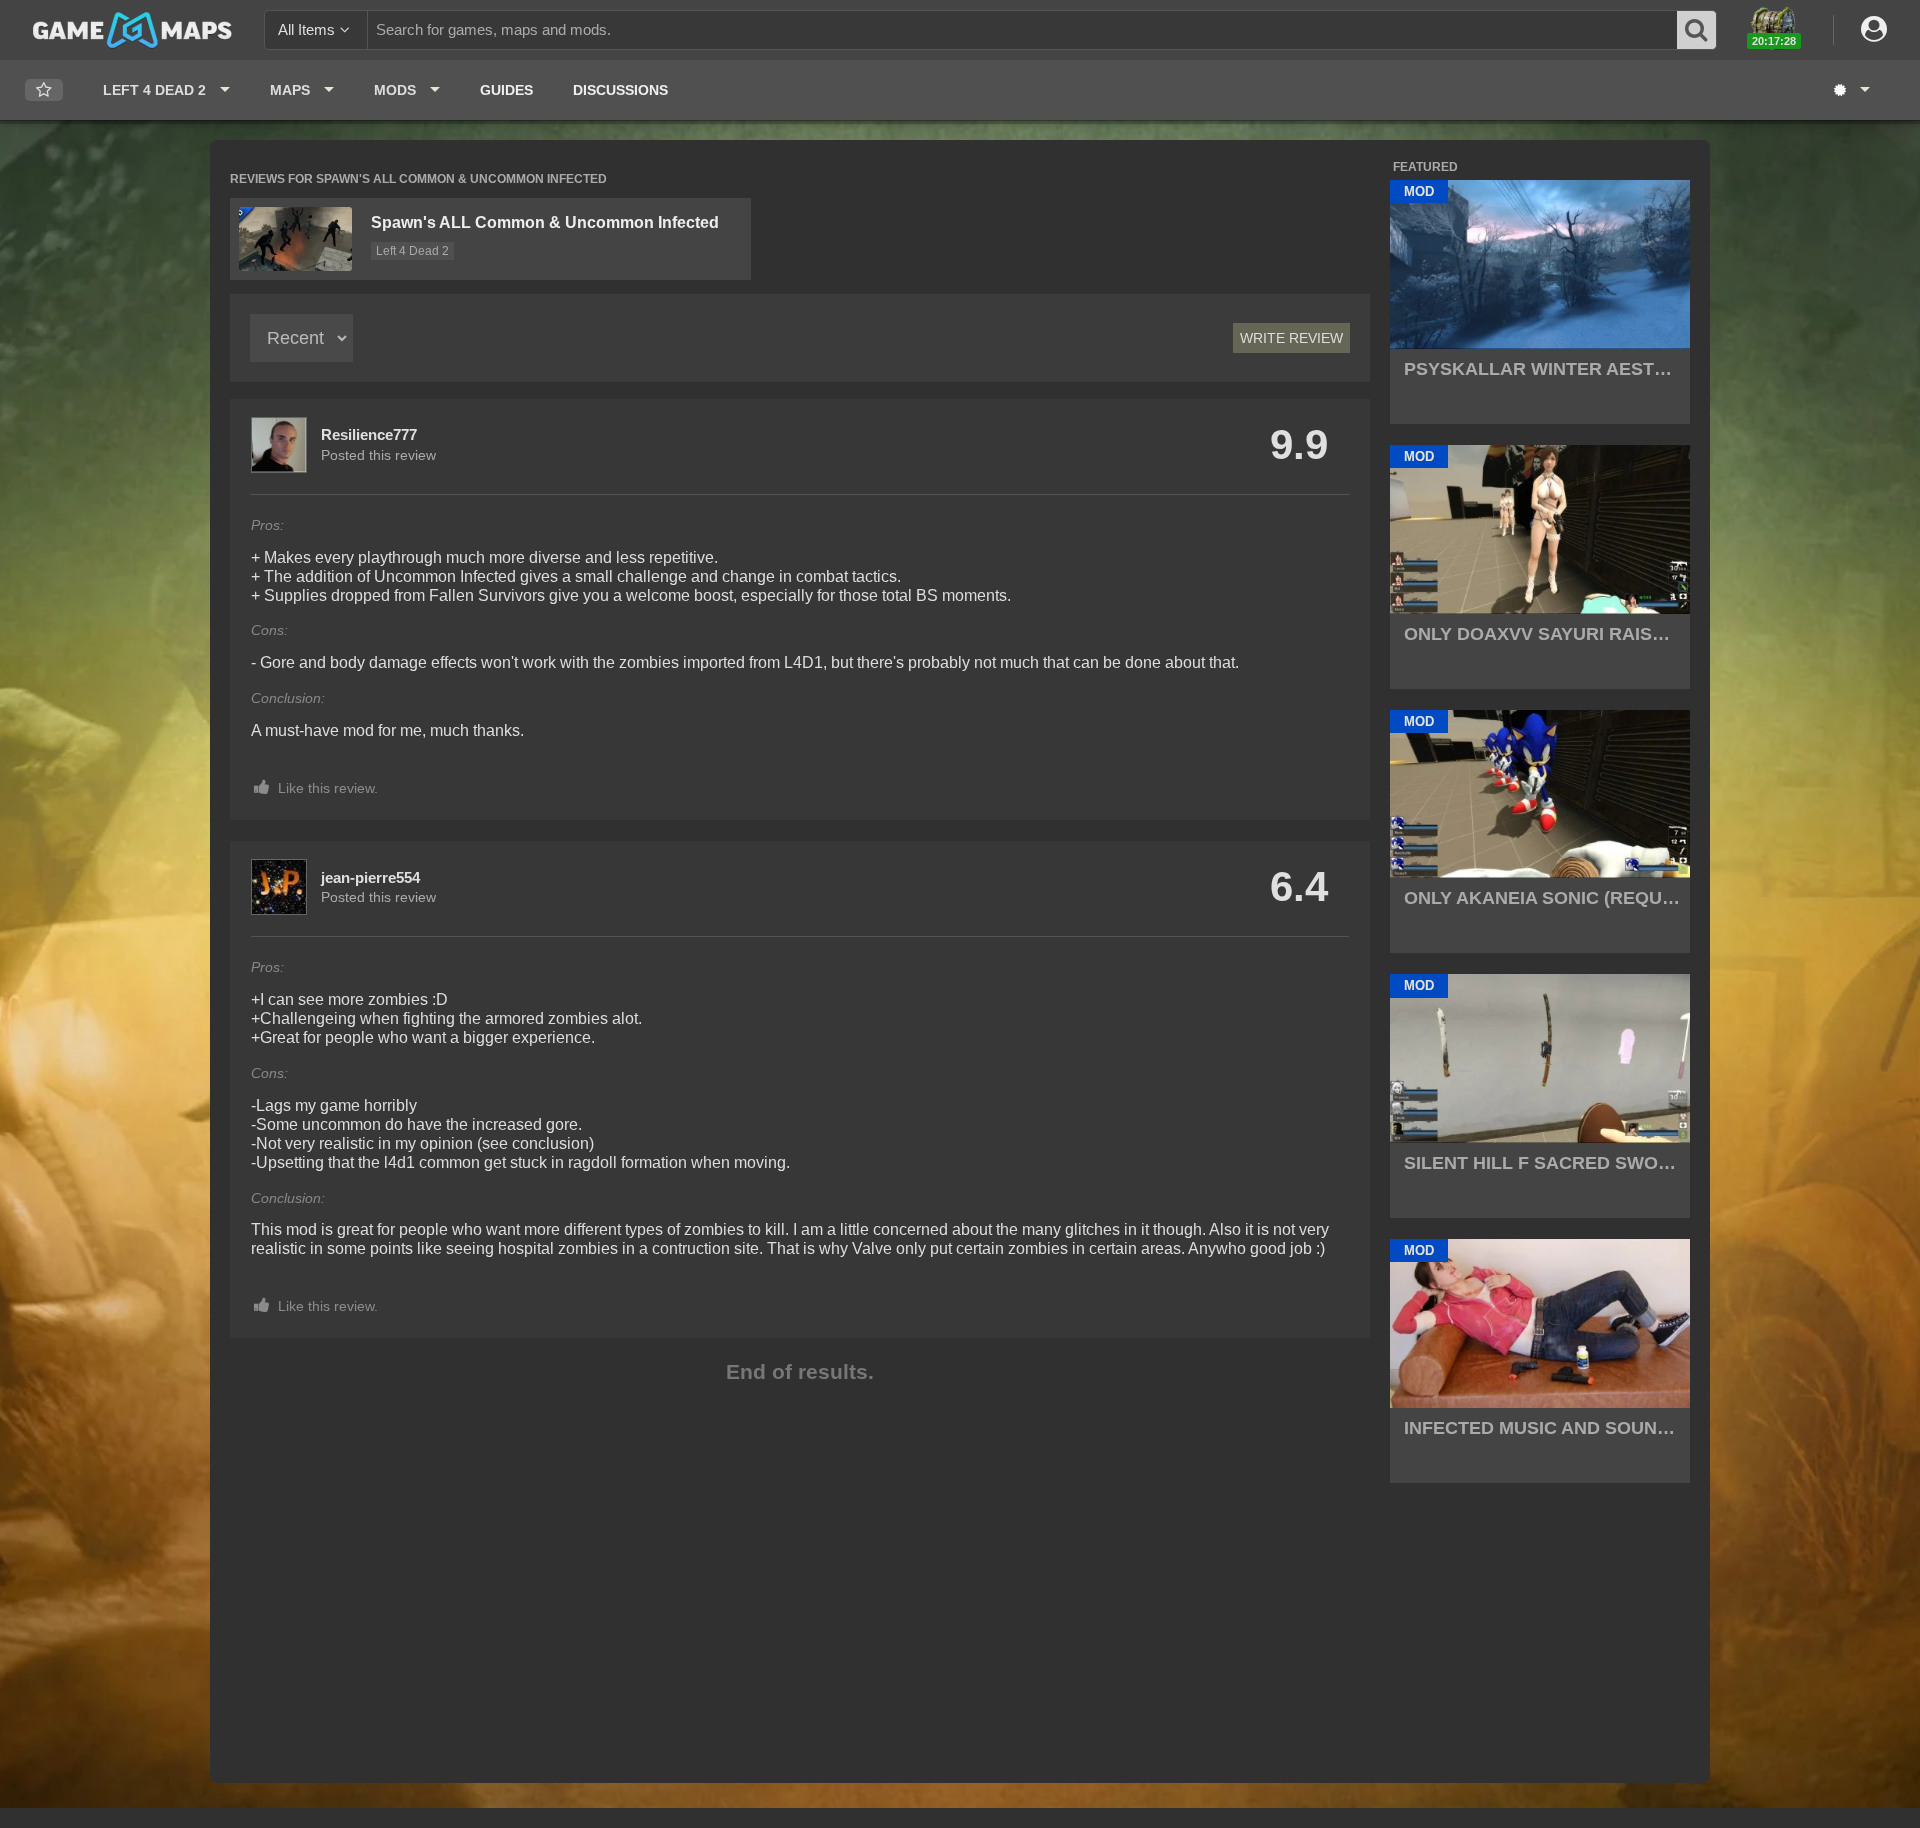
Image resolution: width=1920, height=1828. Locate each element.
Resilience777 (369, 434)
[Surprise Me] (1850, 90)
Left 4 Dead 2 (412, 251)
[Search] (1697, 30)
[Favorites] (44, 90)
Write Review (1291, 338)
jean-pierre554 (370, 877)
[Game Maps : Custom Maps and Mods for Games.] (132, 29)
